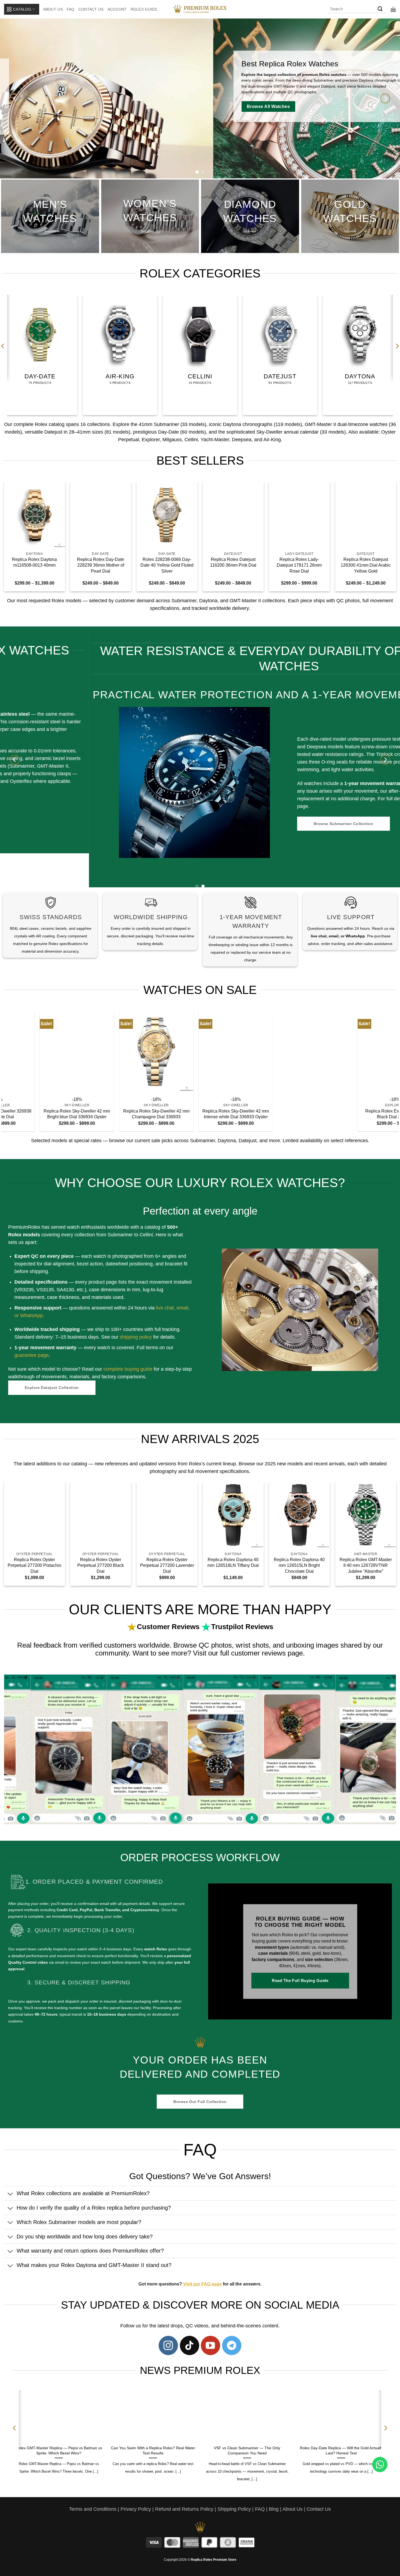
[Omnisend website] (200, 1349)
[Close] (294, 1221)
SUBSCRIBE (250, 1303)
